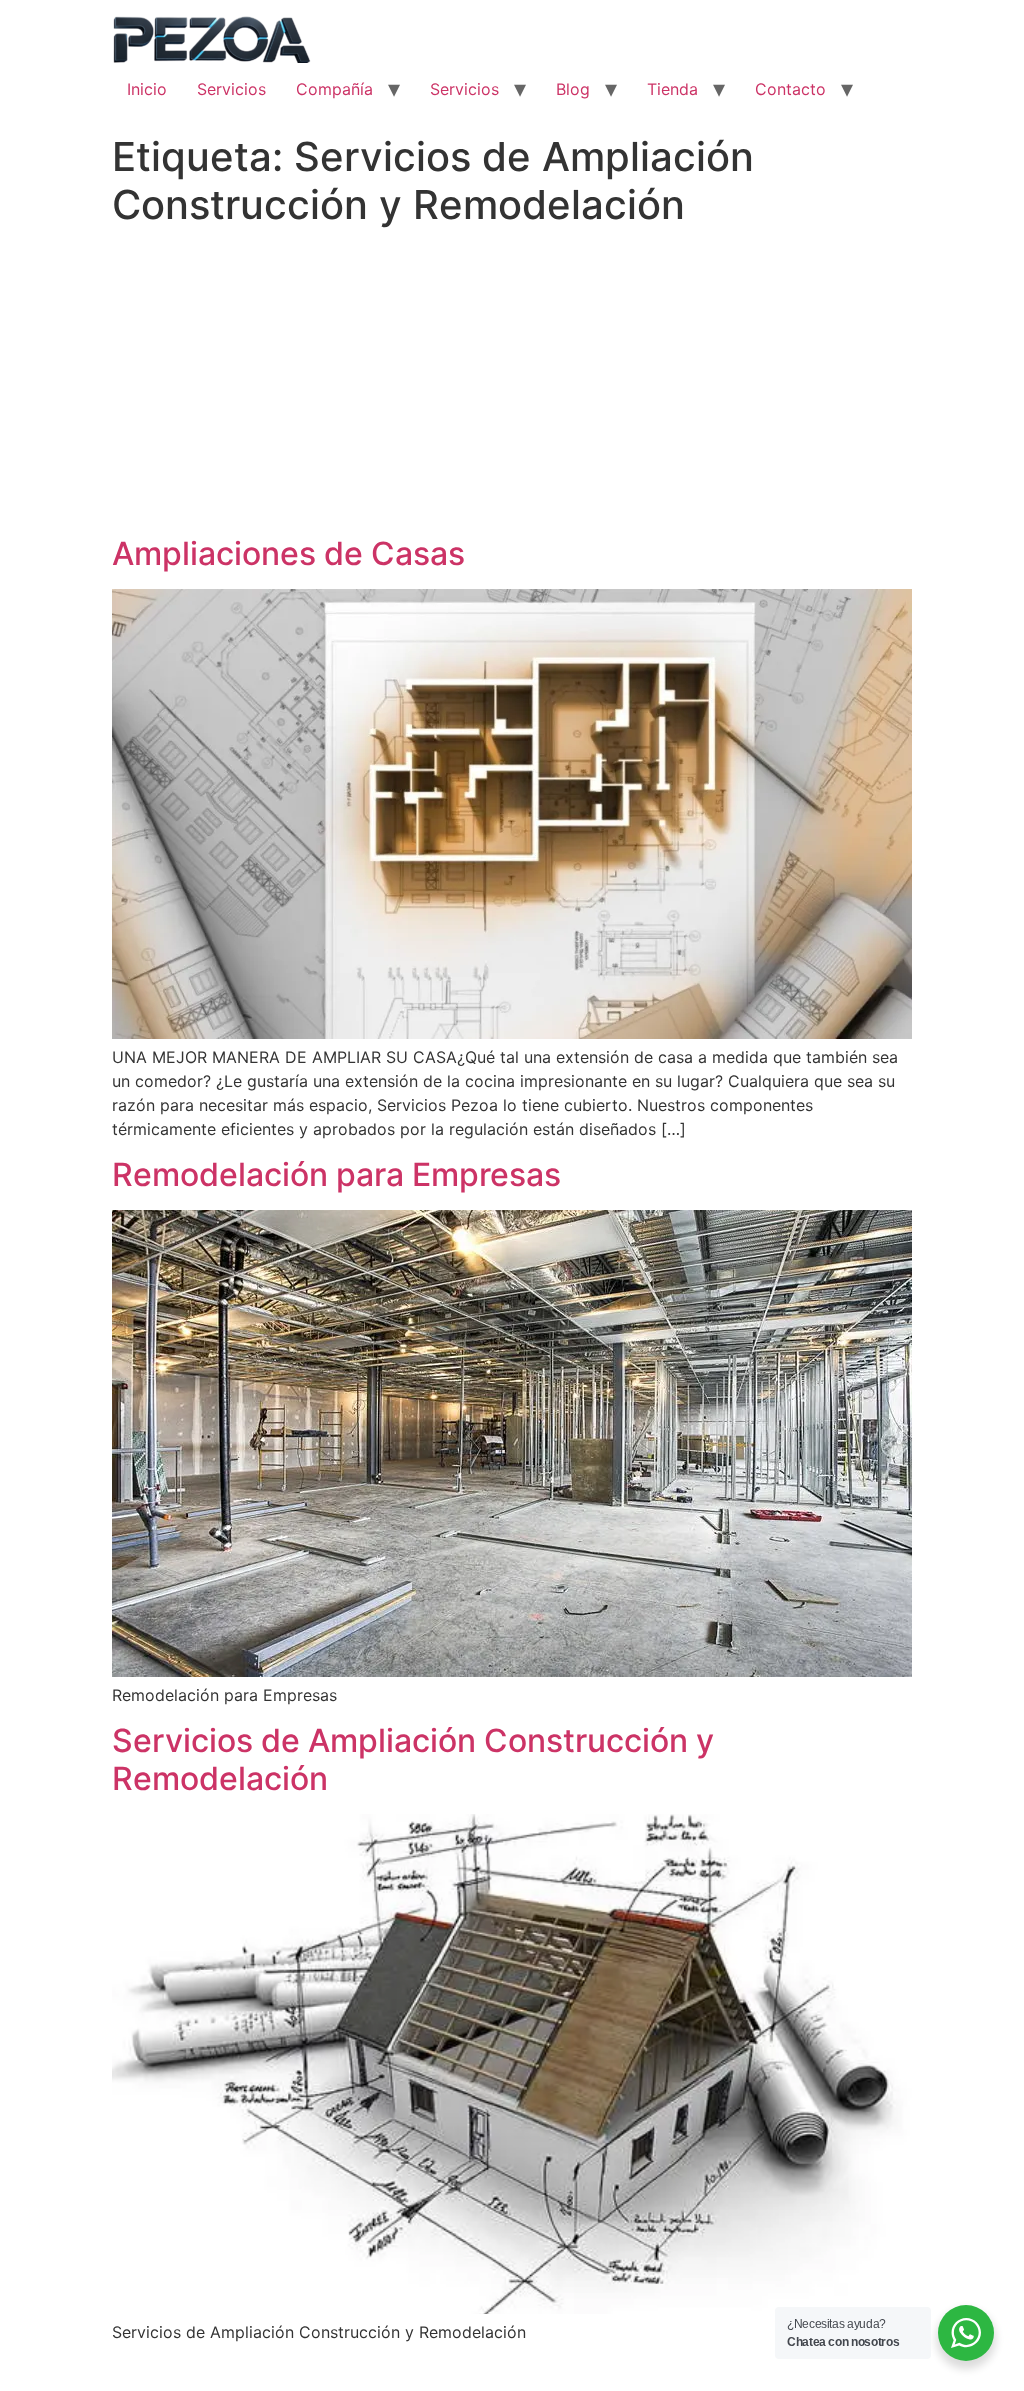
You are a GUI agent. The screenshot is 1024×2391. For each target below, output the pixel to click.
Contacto (790, 89)
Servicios (231, 89)
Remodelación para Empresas (336, 1174)
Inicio (147, 89)
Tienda (672, 89)
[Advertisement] (512, 385)
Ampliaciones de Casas (288, 553)
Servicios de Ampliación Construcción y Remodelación (413, 1759)
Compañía (334, 89)
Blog (573, 89)
